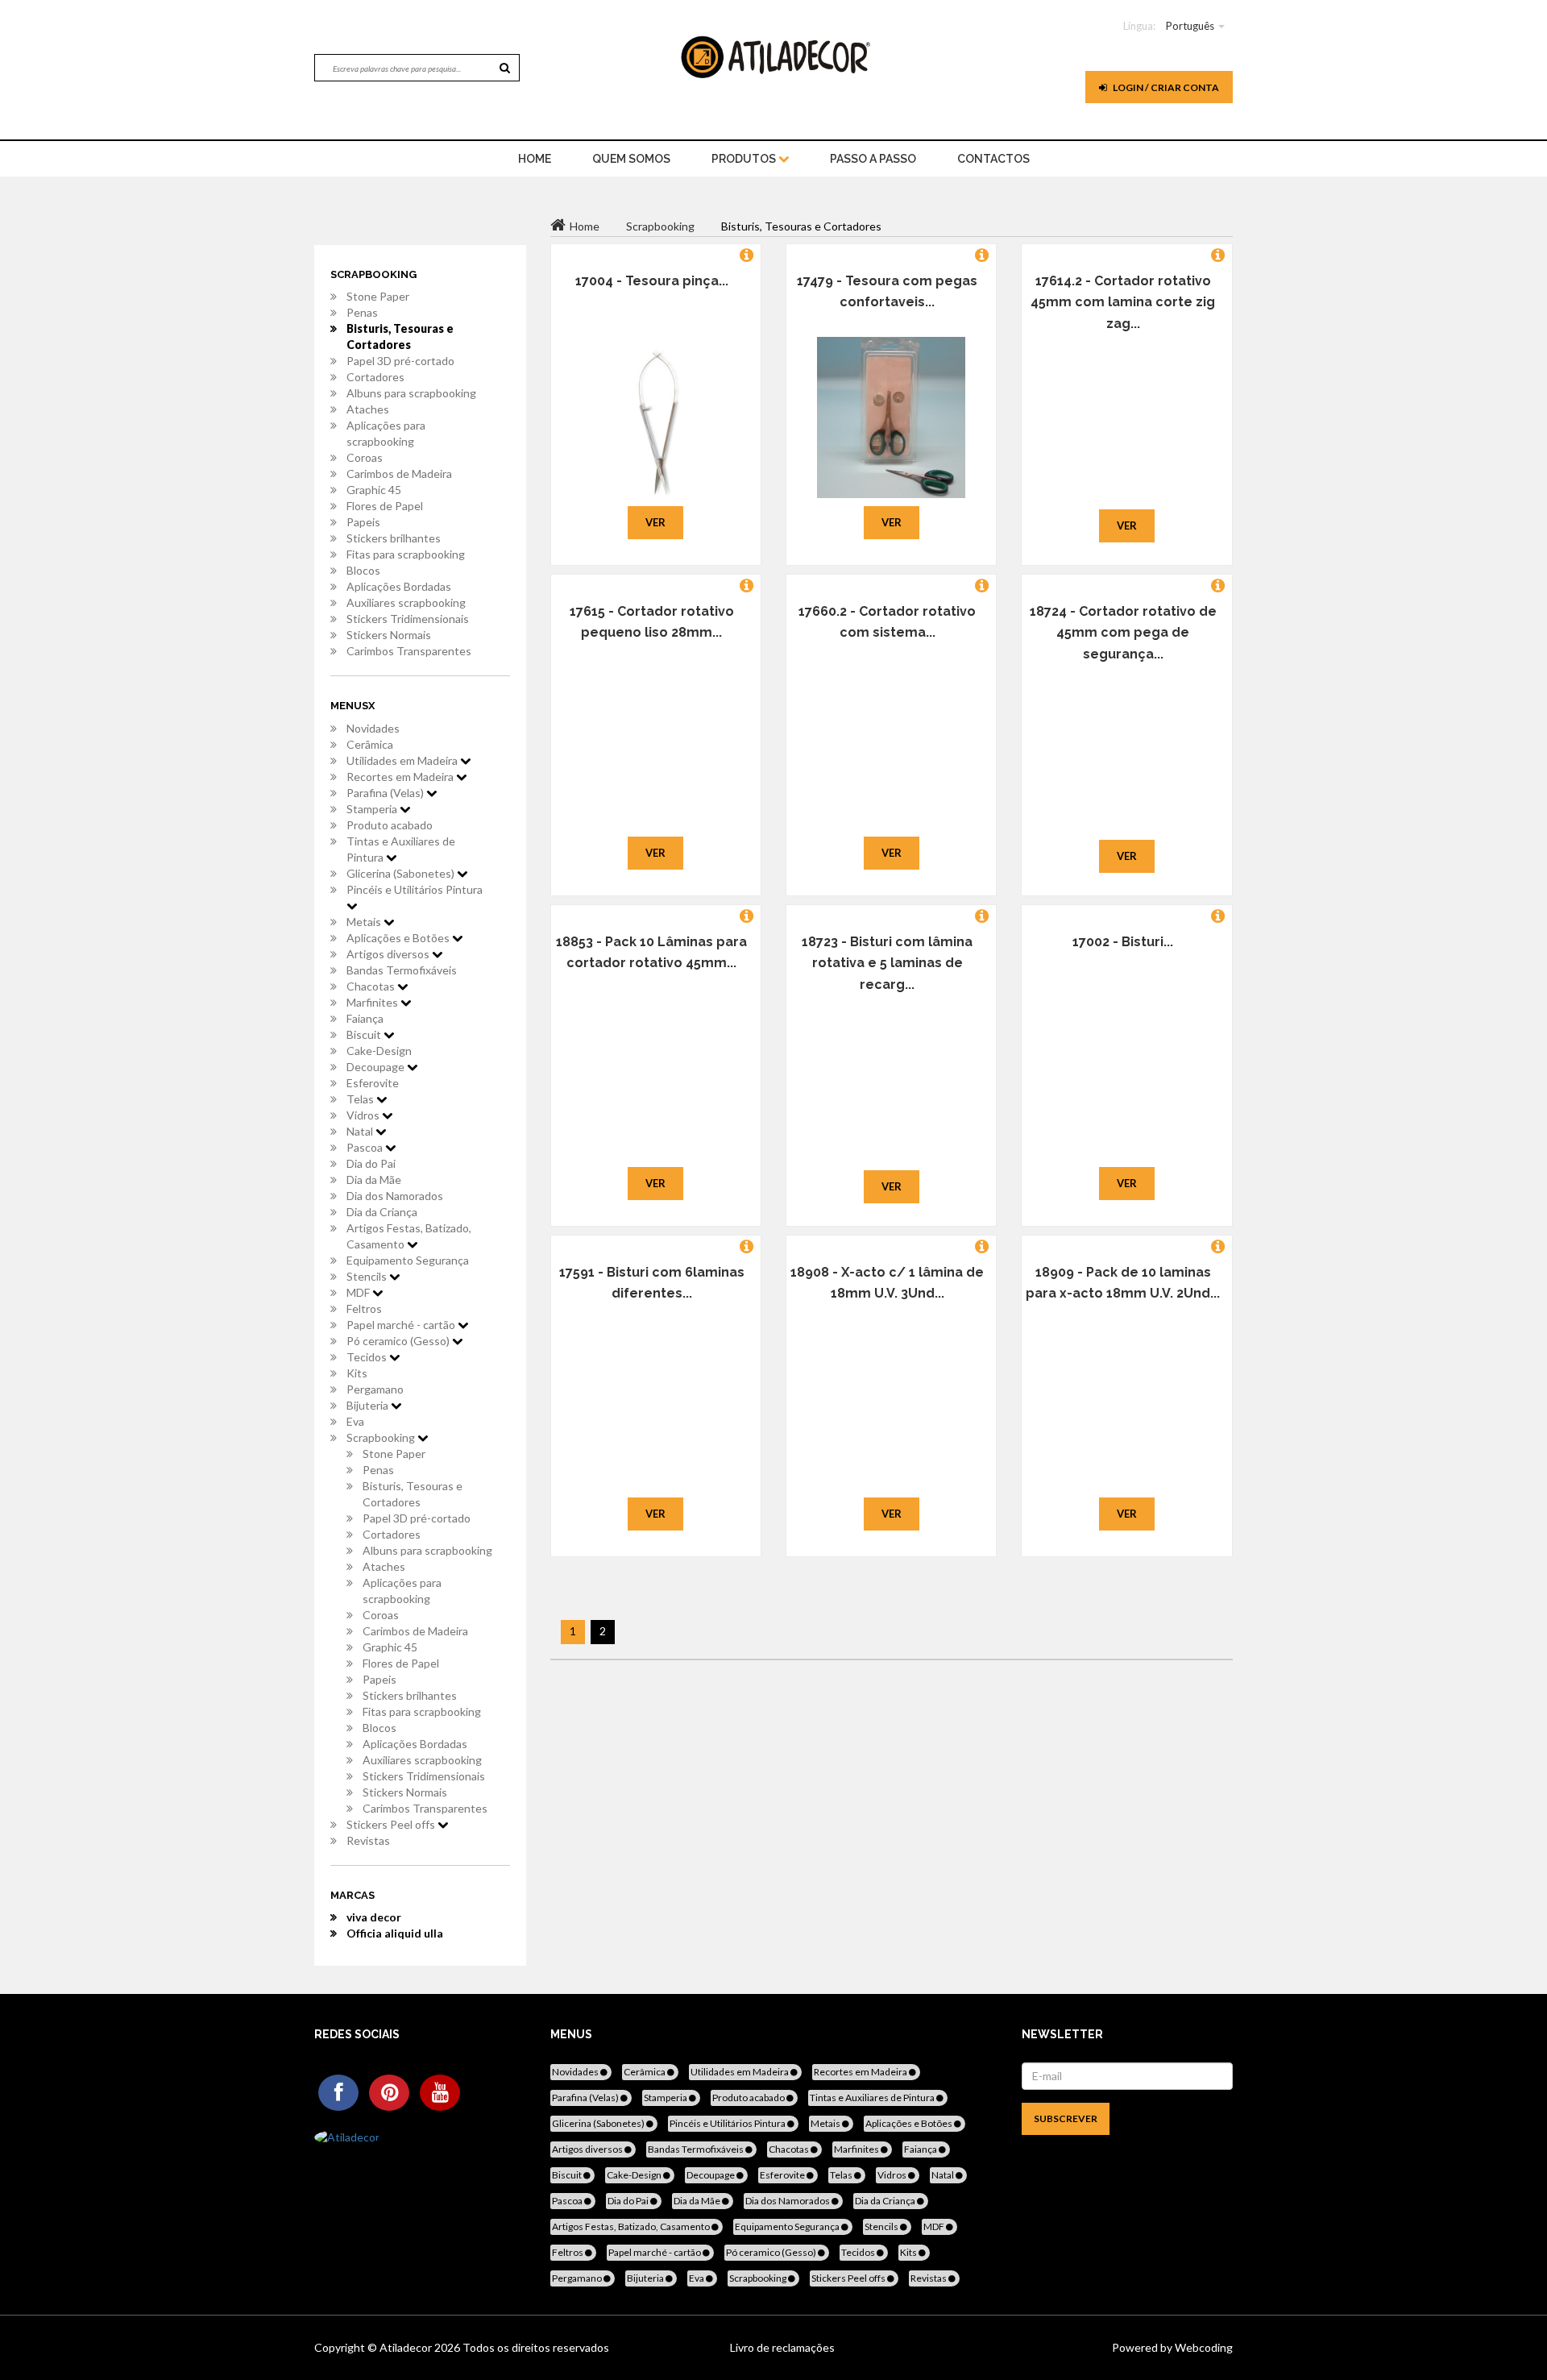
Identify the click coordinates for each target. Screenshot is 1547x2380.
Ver (655, 522)
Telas (361, 1099)
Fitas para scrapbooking (406, 554)
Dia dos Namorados (395, 1196)
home (535, 159)
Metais (365, 922)
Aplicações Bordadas (399, 586)
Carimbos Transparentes (409, 651)
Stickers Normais (389, 635)
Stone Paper (378, 296)
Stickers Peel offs (392, 1824)
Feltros (364, 1308)
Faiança (365, 1018)
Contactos (993, 159)
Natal (361, 1131)
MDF (359, 1292)
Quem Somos (631, 159)
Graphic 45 (374, 490)
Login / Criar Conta (1165, 87)
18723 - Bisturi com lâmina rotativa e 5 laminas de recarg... (887, 963)
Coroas (365, 457)
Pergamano (375, 1389)
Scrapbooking (382, 1437)
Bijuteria (369, 1405)
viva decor (374, 1917)
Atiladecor (407, 2347)
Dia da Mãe (374, 1180)
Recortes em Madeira (401, 777)
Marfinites (373, 1002)
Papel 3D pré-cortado (400, 361)
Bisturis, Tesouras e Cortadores (400, 336)
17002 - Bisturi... (1123, 942)
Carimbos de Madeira (399, 474)
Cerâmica (370, 744)
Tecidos (368, 1357)
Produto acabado (390, 825)
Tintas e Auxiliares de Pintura (401, 849)
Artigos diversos (389, 954)
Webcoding (1203, 2347)
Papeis (363, 522)
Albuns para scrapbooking (411, 393)
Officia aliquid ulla (395, 1933)
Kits (357, 1373)
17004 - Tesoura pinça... (652, 281)
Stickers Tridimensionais (408, 619)
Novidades (373, 728)
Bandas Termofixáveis (402, 970)
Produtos (745, 159)
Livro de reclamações (782, 2347)
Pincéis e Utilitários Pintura (415, 889)
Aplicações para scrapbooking (386, 433)
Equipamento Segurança (408, 1260)
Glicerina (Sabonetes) (402, 873)
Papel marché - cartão (402, 1325)
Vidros (364, 1115)
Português (1190, 26)
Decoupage (377, 1067)
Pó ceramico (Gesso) (399, 1341)
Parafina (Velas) (386, 793)
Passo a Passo (873, 159)
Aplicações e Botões (399, 938)
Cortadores (375, 377)
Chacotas (372, 986)
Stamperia (373, 809)
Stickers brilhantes (394, 538)
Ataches (368, 409)
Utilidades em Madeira (403, 760)
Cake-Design (379, 1051)
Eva (355, 1421)
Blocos (363, 570)
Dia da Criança (382, 1212)
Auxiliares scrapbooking (406, 602)
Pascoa (366, 1147)
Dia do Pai (371, 1163)
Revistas (368, 1840)
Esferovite (373, 1083)
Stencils (368, 1276)
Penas (362, 312)
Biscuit (365, 1034)
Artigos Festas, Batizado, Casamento (409, 1236)
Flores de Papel (385, 506)
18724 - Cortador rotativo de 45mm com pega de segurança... (1123, 633)
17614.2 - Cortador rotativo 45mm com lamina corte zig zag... (1123, 302)
